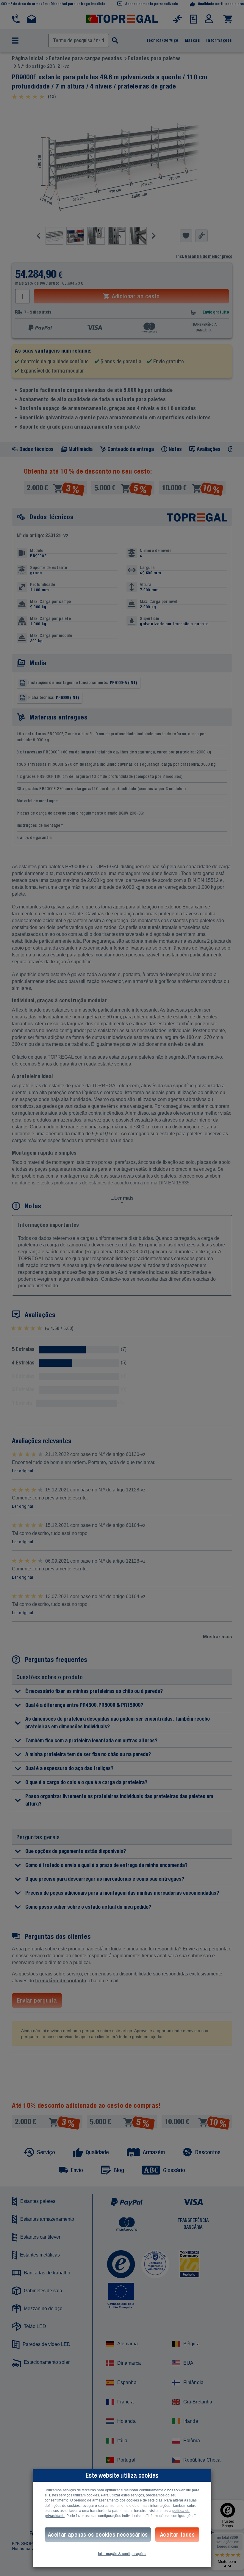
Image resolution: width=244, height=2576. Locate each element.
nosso (172, 2490)
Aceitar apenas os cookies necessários (98, 2534)
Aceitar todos (177, 2534)
